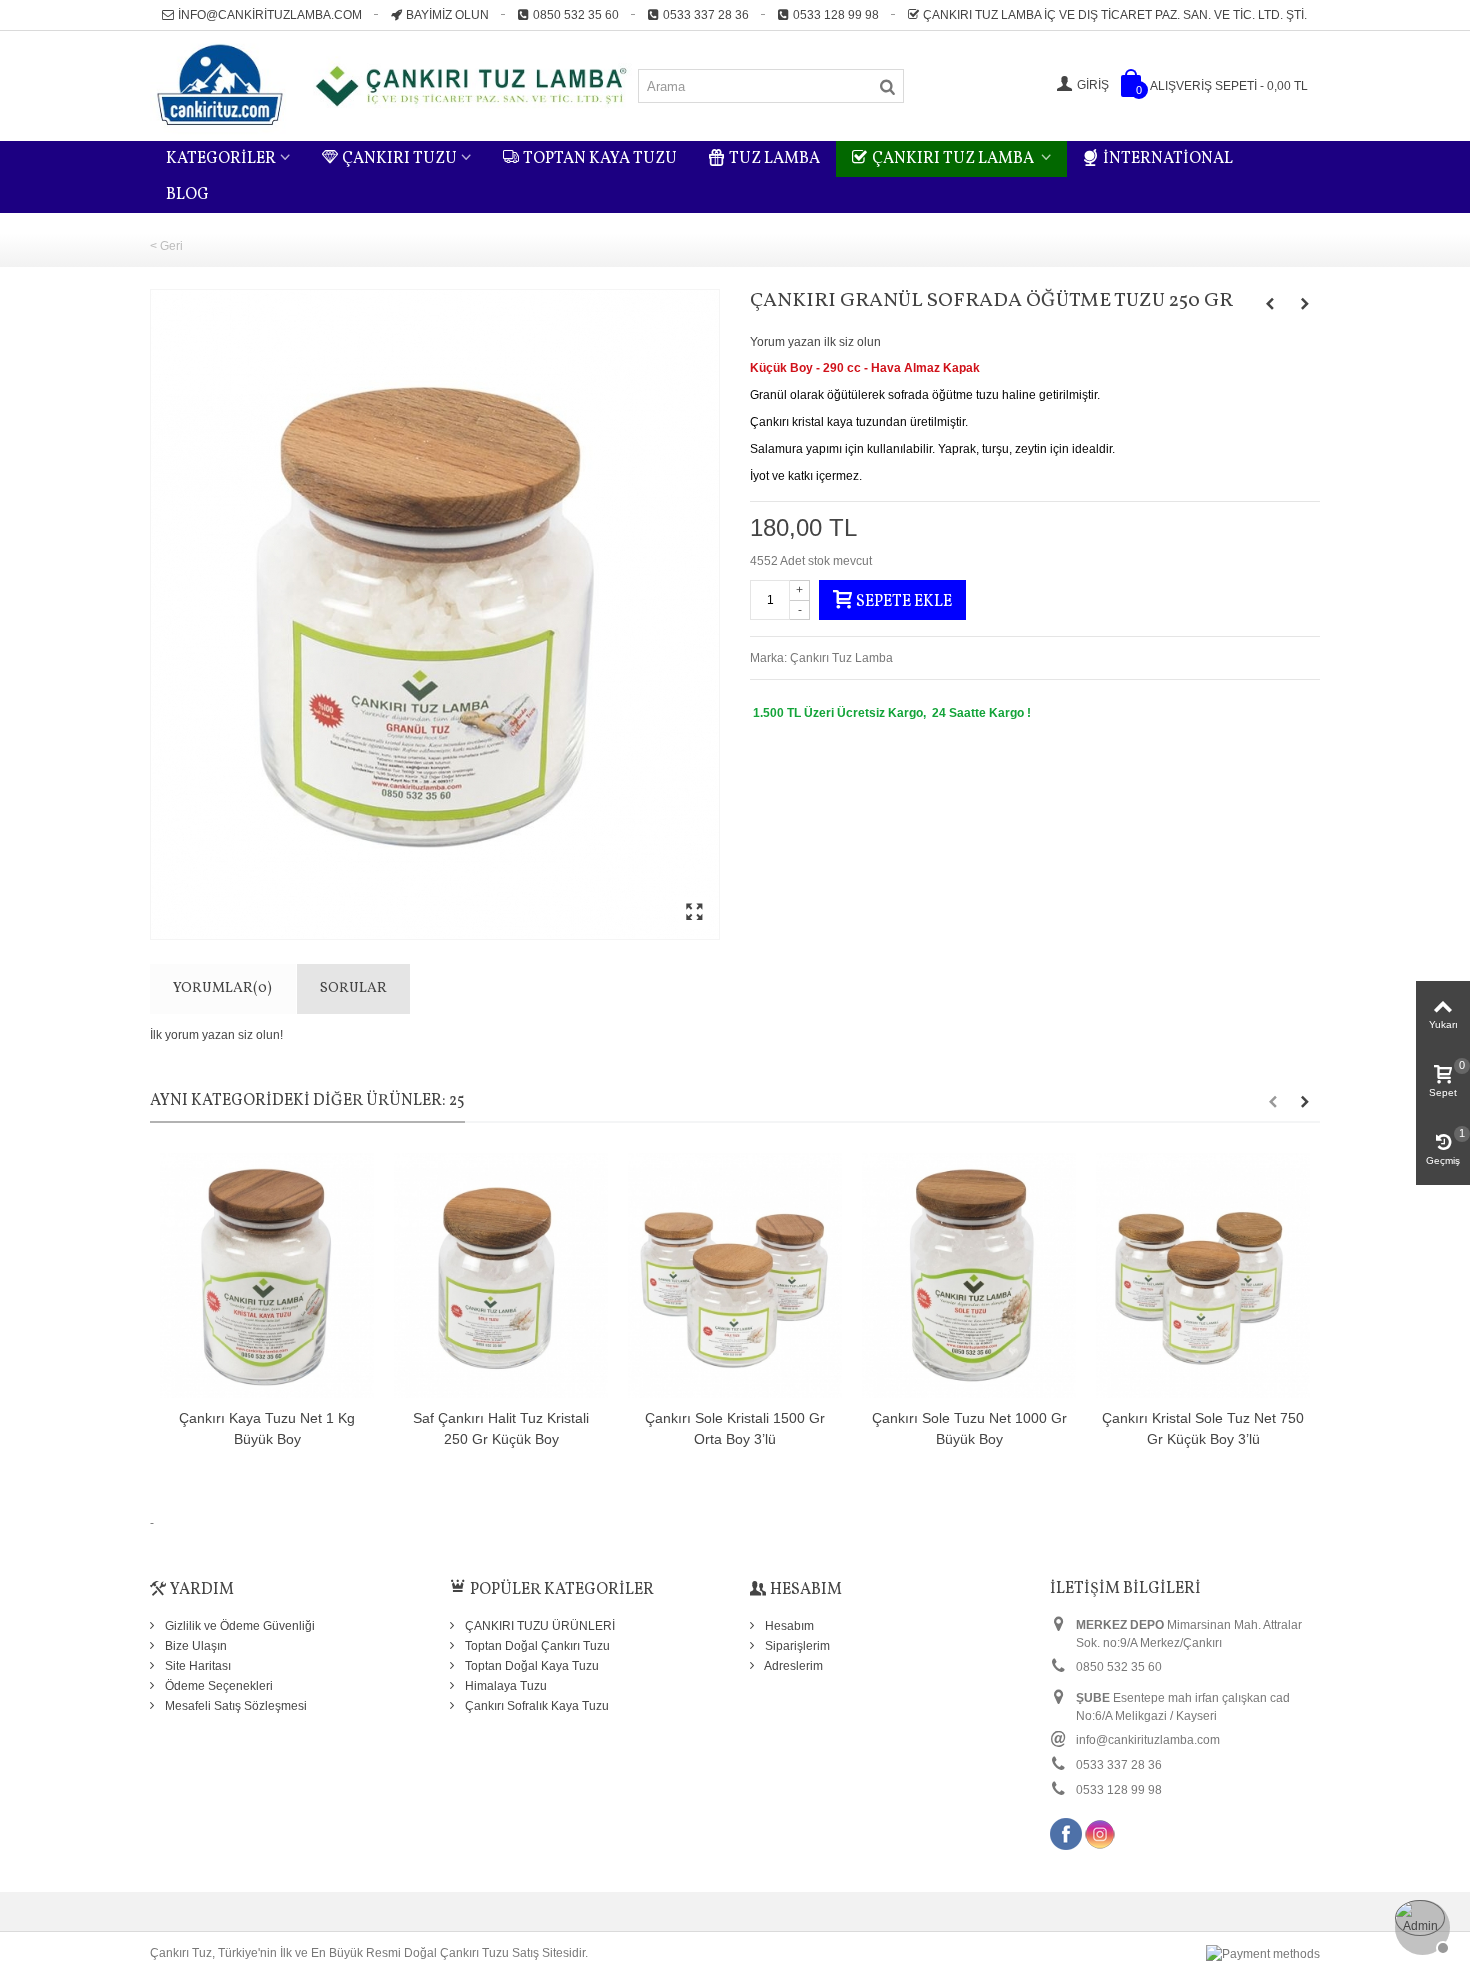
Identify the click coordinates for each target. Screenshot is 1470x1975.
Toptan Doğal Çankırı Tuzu (536, 1646)
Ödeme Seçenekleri (217, 1686)
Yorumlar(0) (222, 988)
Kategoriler (221, 159)
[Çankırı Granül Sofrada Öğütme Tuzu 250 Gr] (435, 614)
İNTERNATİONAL (1168, 159)
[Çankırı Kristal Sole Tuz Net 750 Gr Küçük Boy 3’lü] (1203, 1275)
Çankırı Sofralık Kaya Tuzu (535, 1706)
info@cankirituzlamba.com (270, 15)
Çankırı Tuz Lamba (954, 159)
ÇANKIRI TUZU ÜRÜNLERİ (538, 1626)
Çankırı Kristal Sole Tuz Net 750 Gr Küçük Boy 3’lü (1203, 1428)
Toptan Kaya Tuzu (600, 159)
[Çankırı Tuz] (393, 85)
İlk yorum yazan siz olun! (216, 1035)
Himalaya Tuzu (504, 1686)
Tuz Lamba (774, 159)
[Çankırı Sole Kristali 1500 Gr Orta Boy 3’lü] (735, 1275)
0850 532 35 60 (576, 15)
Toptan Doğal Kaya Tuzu (530, 1666)
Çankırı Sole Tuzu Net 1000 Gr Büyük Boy (969, 1428)
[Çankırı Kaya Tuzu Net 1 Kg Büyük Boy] (267, 1275)
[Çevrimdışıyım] (1420, 1925)
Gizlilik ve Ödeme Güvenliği (238, 1626)
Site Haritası (196, 1666)
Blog (187, 195)
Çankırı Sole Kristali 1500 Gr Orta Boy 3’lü (735, 1428)
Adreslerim (792, 1666)
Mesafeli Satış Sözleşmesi (234, 1706)
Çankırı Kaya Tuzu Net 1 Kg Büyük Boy (267, 1428)
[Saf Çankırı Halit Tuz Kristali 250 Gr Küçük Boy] (501, 1275)
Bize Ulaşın (194, 1646)
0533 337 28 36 (706, 15)
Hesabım (788, 1626)
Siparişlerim (796, 1646)
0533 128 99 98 (836, 15)
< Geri (166, 246)
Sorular (353, 988)
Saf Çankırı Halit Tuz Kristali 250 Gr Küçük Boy (501, 1428)
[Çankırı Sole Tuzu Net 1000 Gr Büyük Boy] (969, 1275)
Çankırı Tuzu (399, 159)
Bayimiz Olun (447, 15)
